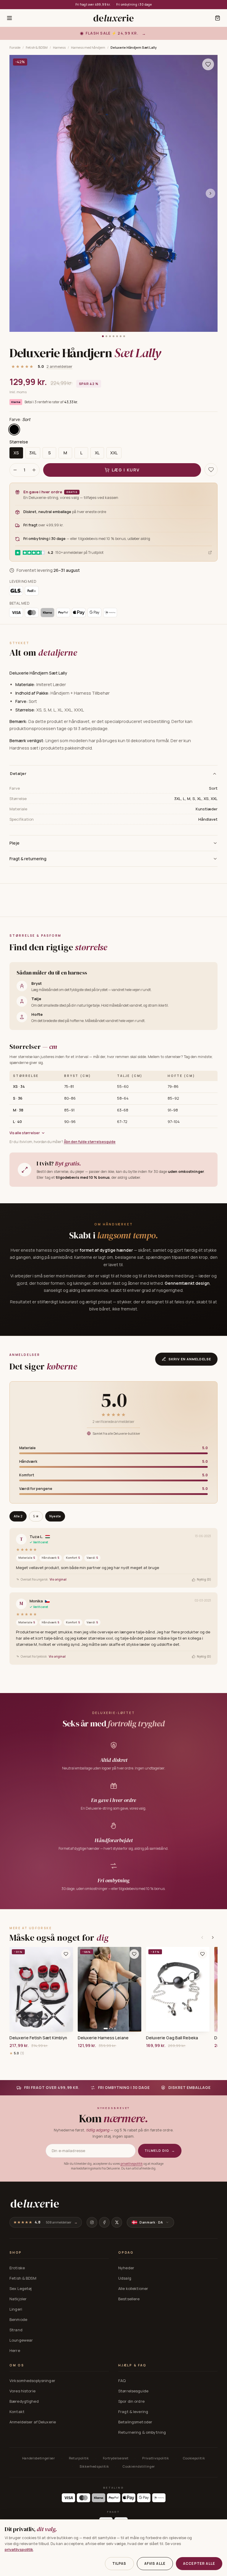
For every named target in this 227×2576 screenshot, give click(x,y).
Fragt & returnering (28, 859)
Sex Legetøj (21, 2288)
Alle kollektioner (133, 2288)
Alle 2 (18, 1516)
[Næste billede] (210, 193)
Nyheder (126, 2268)
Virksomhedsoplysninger (32, 2381)
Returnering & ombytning (142, 2432)
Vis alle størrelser (25, 1133)
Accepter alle (199, 2563)
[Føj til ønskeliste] (66, 1954)
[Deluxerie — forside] (113, 18)
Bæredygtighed (24, 2401)
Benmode (18, 2319)
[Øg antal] (34, 470)
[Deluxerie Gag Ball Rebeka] (178, 1989)
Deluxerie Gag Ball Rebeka (172, 2038)
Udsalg (125, 2278)
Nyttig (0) (204, 1579)
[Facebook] (104, 2222)
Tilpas (119, 2563)
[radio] (14, 430)
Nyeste (55, 1516)
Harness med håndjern (88, 47)
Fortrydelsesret (116, 2458)
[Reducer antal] (15, 470)
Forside (15, 47)
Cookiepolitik (194, 2458)
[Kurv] (218, 18)
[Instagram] (92, 2222)
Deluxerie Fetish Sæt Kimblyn (38, 2038)
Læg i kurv (126, 470)
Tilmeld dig (160, 2150)
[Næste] (213, 1937)
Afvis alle (155, 2563)
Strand (16, 2330)
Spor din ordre (131, 2401)
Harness (59, 47)
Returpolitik (79, 2458)
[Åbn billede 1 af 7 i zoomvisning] (113, 194)
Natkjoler (18, 2299)
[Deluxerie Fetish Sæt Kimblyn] (41, 1989)
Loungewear (21, 2340)
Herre (15, 2350)
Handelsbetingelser (39, 2458)
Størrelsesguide (133, 2391)
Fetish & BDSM (37, 47)
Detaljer (18, 773)
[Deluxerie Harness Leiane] (110, 1989)
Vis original (58, 1579)
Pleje (14, 843)
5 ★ (36, 1516)
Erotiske (17, 2268)
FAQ (122, 2381)
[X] (117, 2222)
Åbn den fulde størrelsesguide (90, 1142)
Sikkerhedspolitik (94, 2466)
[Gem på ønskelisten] (208, 64)
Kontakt (17, 2412)
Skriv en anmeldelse (190, 1359)
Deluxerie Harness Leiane (103, 2038)
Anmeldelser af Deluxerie (33, 2422)
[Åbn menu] (9, 18)
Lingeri (16, 2309)
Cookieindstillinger (139, 2466)
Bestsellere (129, 2299)
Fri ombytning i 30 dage (134, 4)
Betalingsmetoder (135, 2422)
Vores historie (22, 2391)
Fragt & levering (133, 2412)
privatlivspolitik (132, 2164)
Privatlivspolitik (155, 2458)
